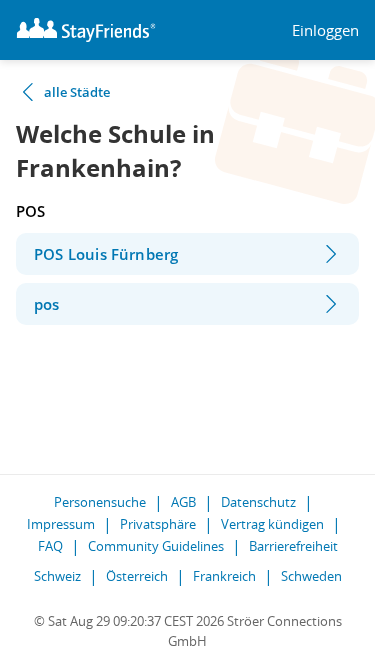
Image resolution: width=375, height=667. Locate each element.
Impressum (61, 524)
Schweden (311, 576)
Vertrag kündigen (272, 524)
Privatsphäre (158, 524)
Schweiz (57, 576)
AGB (183, 502)
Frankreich (224, 576)
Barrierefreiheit (293, 546)
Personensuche (100, 502)
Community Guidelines (156, 546)
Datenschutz (258, 502)
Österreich (137, 576)
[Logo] (86, 30)
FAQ (50, 546)
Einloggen (325, 30)
